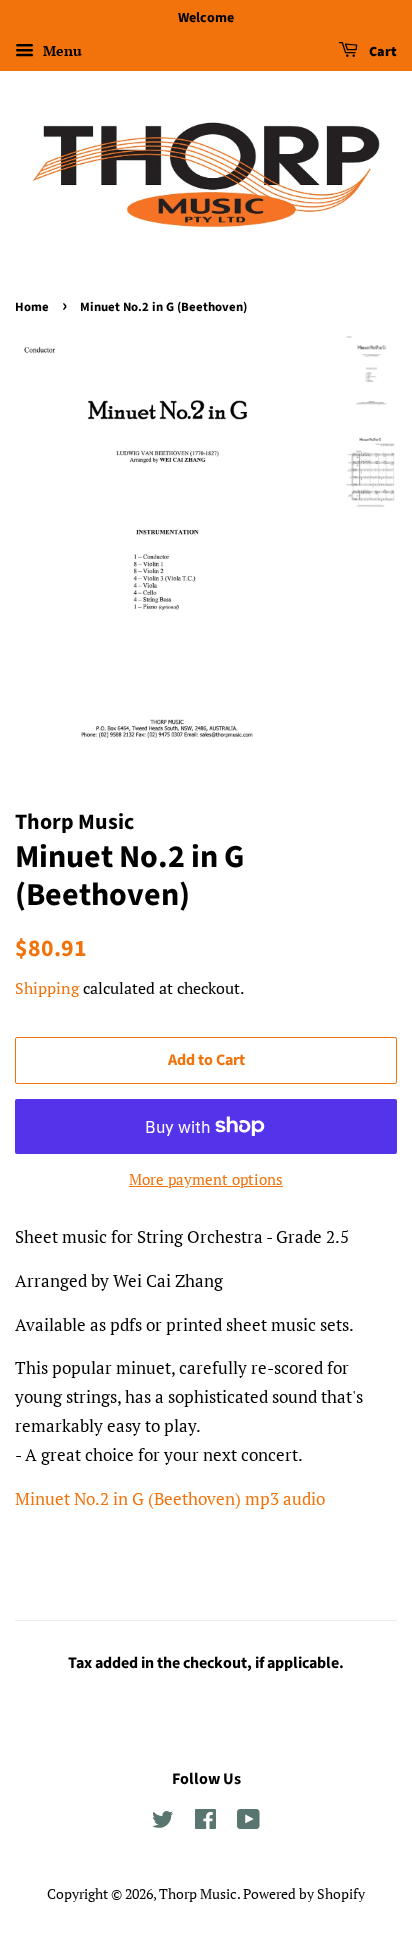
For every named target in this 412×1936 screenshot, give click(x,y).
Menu (60, 50)
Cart (381, 52)
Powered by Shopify (304, 1893)
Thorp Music (198, 1893)
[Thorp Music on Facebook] (205, 1822)
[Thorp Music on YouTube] (248, 1822)
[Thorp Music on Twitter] (163, 1822)
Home (32, 307)
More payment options (206, 1179)
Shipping (47, 988)
